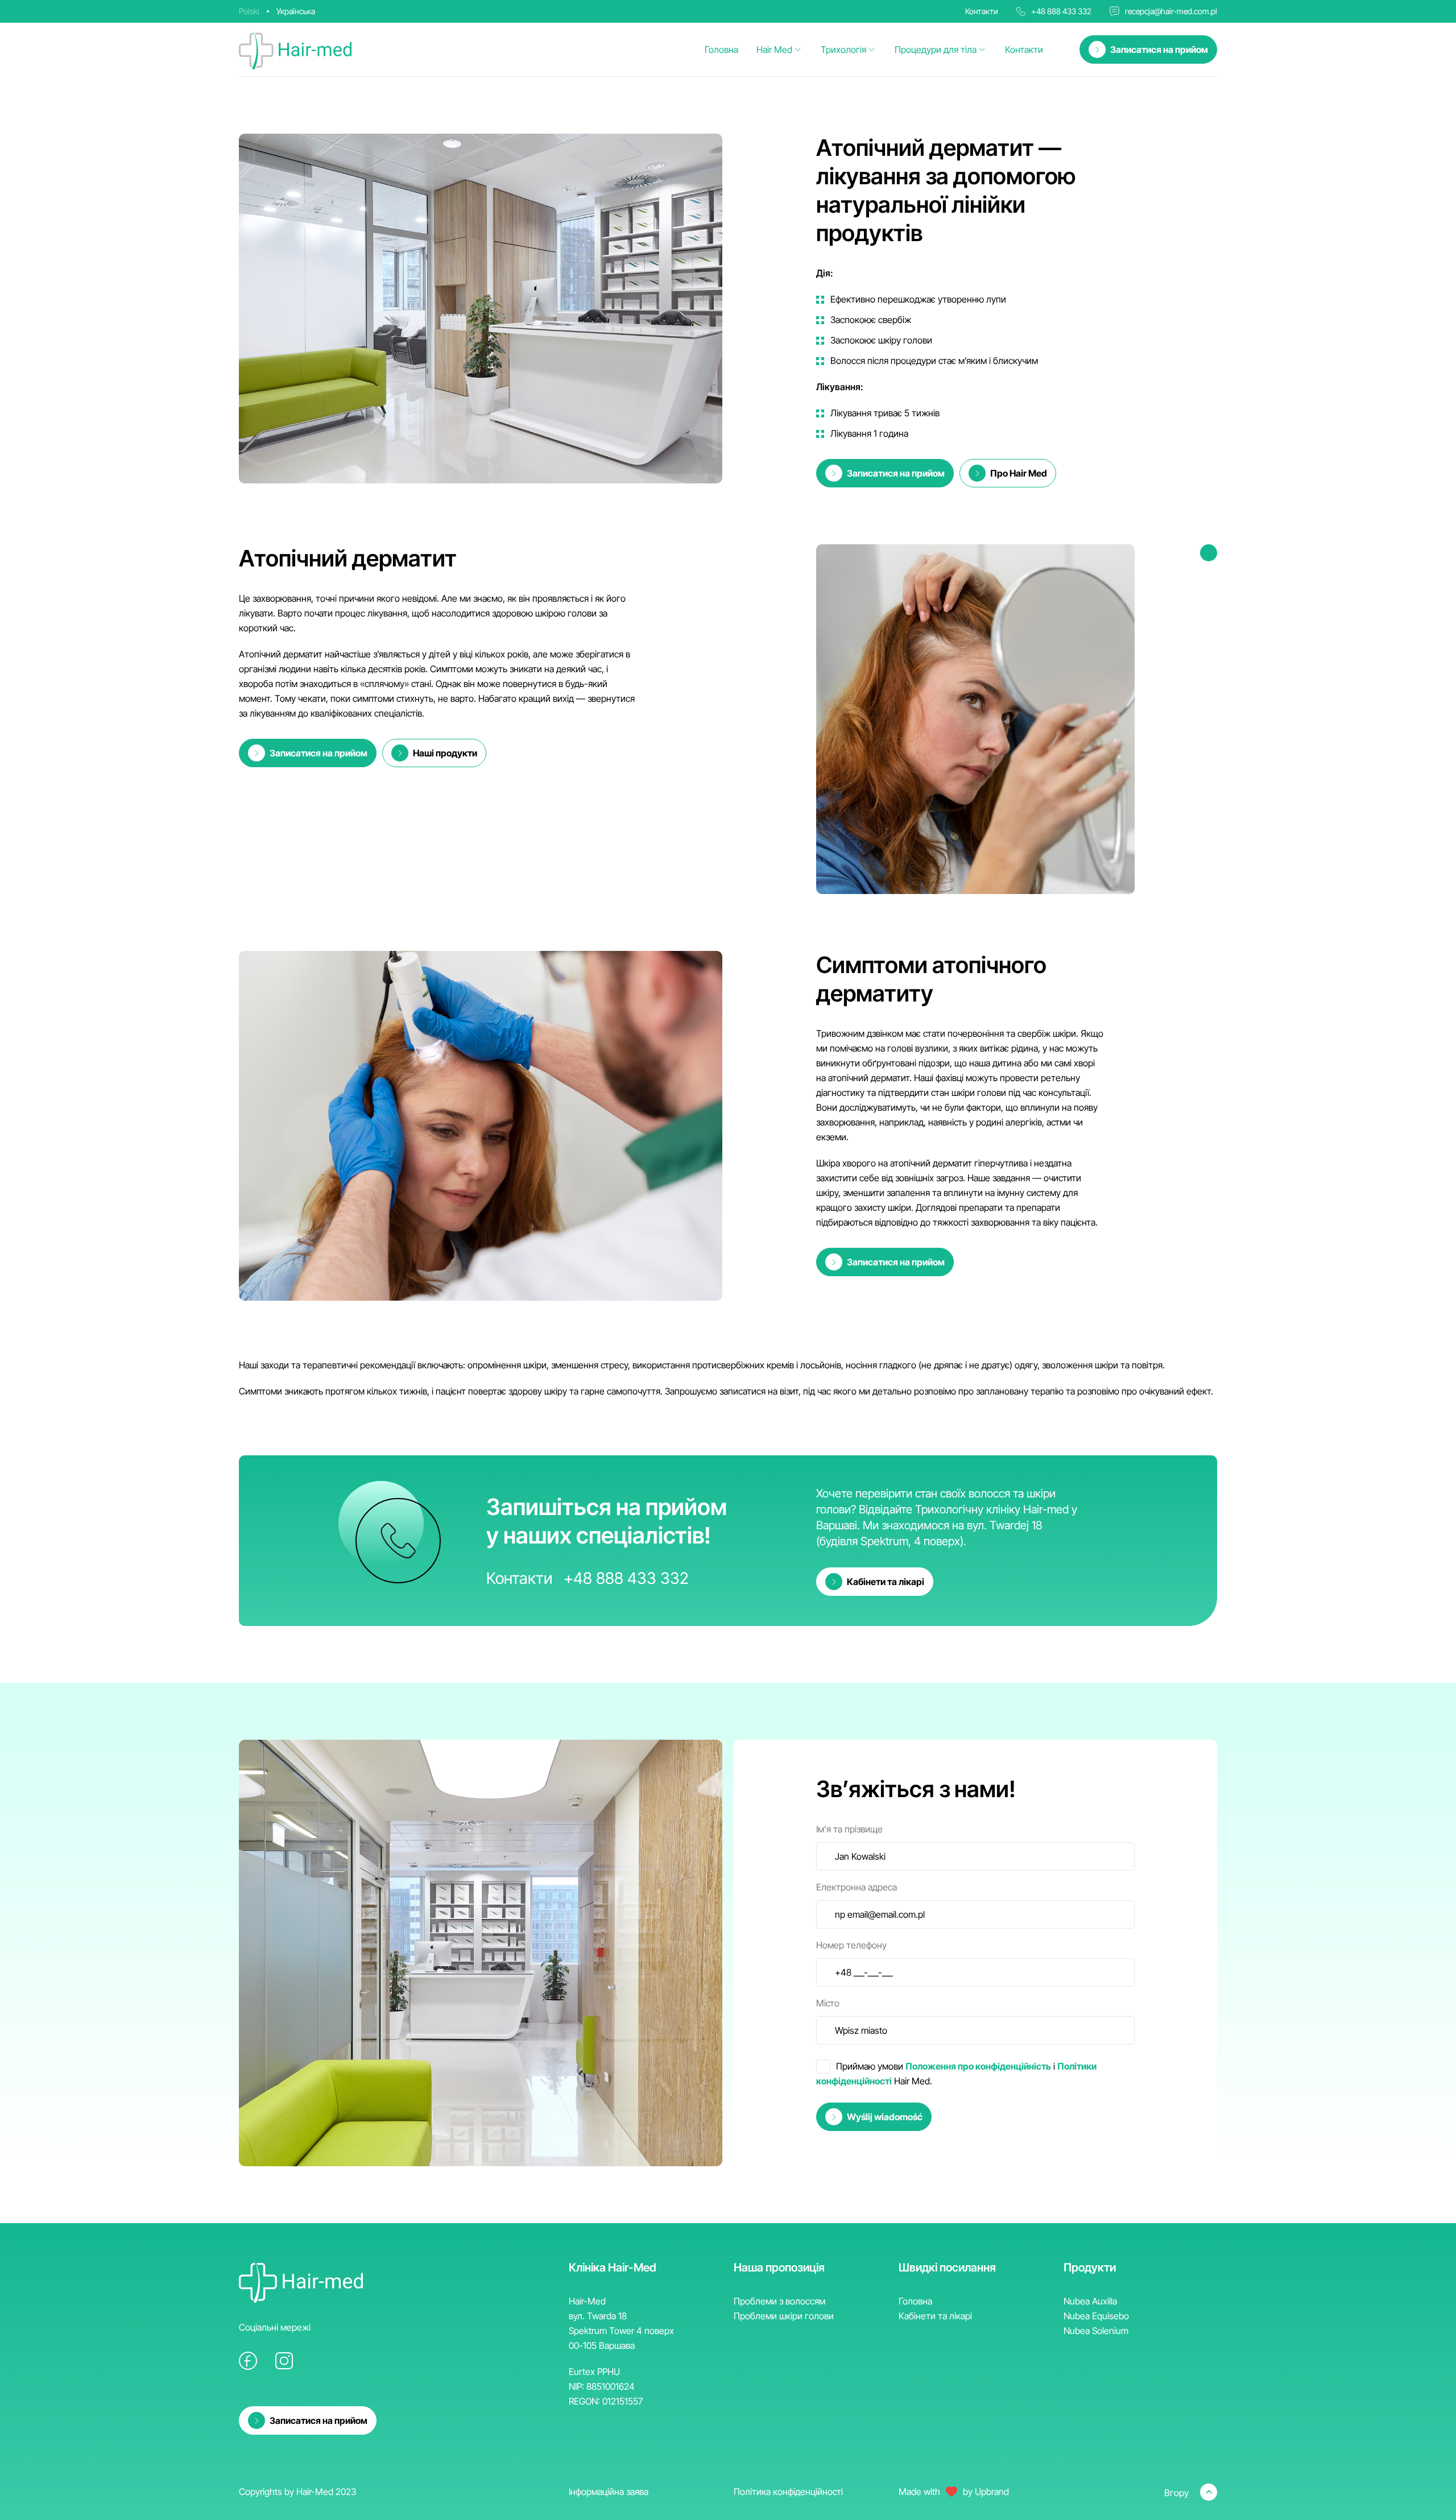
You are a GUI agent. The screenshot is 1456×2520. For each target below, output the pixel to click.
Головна (721, 49)
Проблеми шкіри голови (784, 2316)
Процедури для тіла (936, 49)
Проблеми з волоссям (779, 2301)
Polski (249, 11)
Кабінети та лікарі (935, 2316)
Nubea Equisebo (1096, 2316)
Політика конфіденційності (788, 2492)
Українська (296, 11)
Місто (828, 2003)
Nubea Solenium (1096, 2331)
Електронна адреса (857, 1887)
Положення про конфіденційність (978, 2066)
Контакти (1024, 49)
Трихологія (843, 49)
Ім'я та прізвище (849, 1829)
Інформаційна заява (609, 2492)
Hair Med (774, 49)
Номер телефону (851, 1945)
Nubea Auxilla (1090, 2301)
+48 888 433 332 (1061, 11)
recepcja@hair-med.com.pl (1171, 11)
